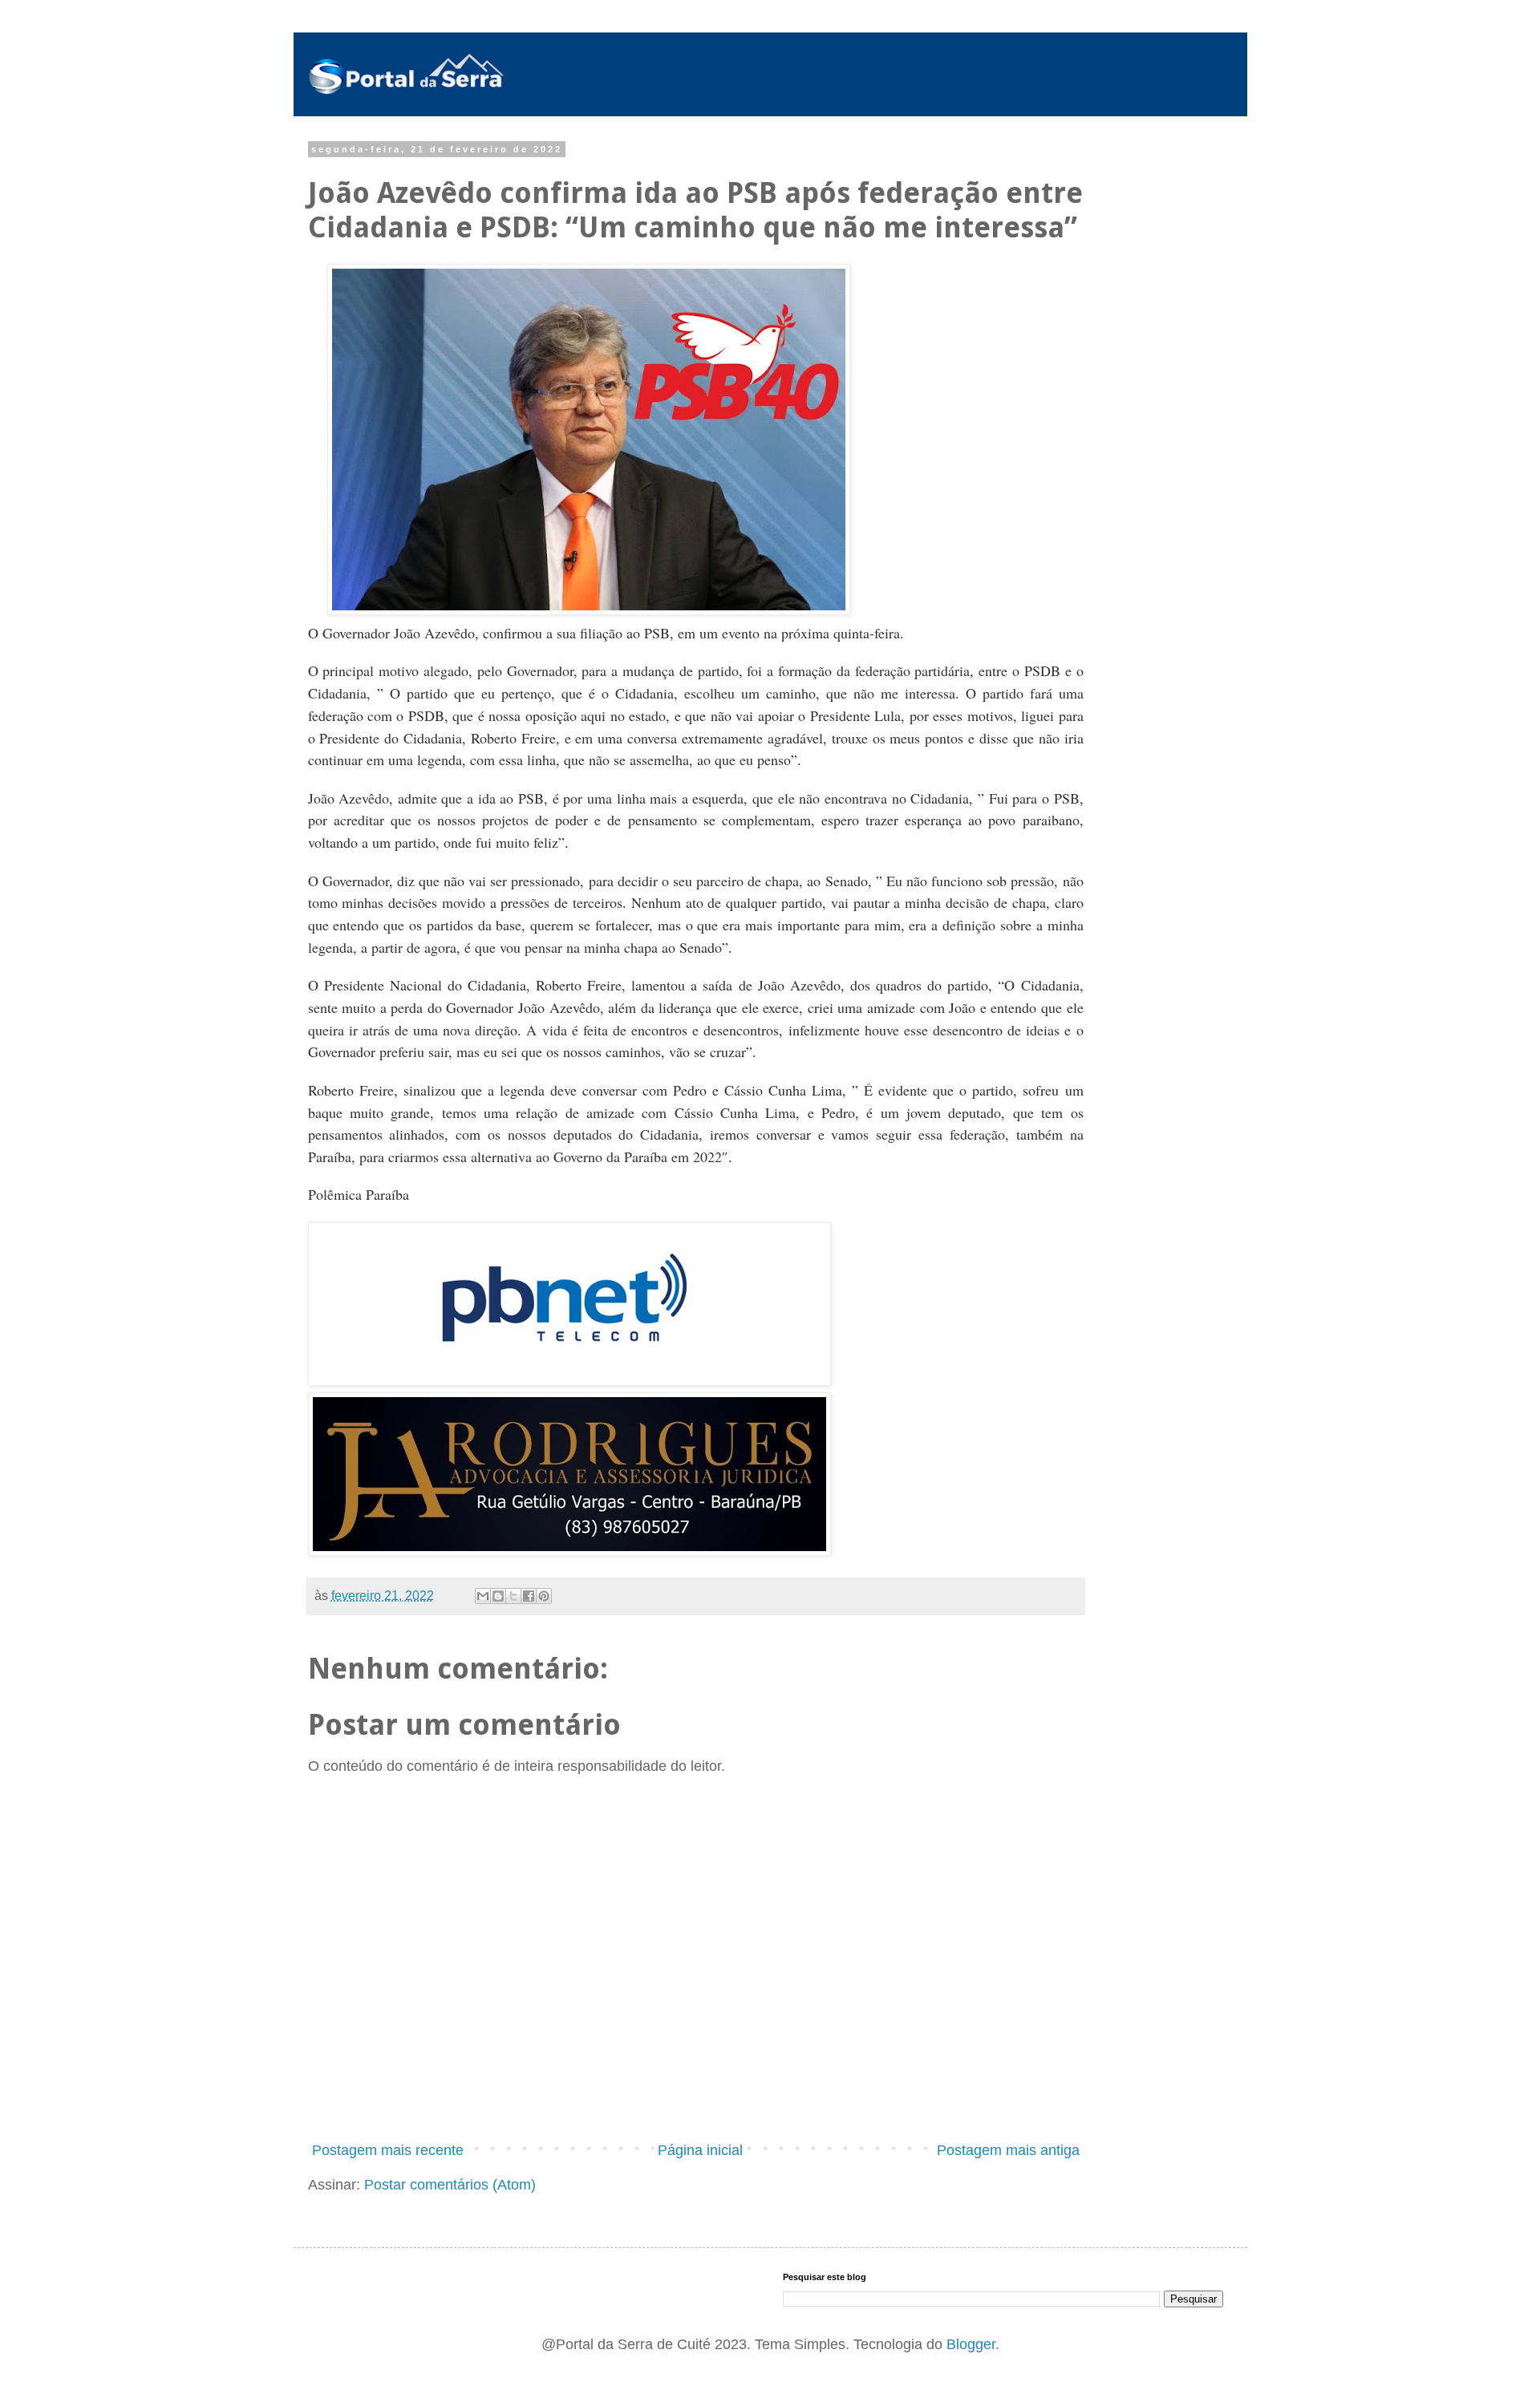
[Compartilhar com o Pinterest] (544, 1596)
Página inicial (700, 2150)
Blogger (971, 2344)
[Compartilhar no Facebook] (529, 1596)
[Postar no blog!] (498, 1596)
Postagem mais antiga (1008, 2150)
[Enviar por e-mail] (483, 1596)
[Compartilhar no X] (513, 1596)
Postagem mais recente (388, 2150)
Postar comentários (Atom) (450, 2185)
